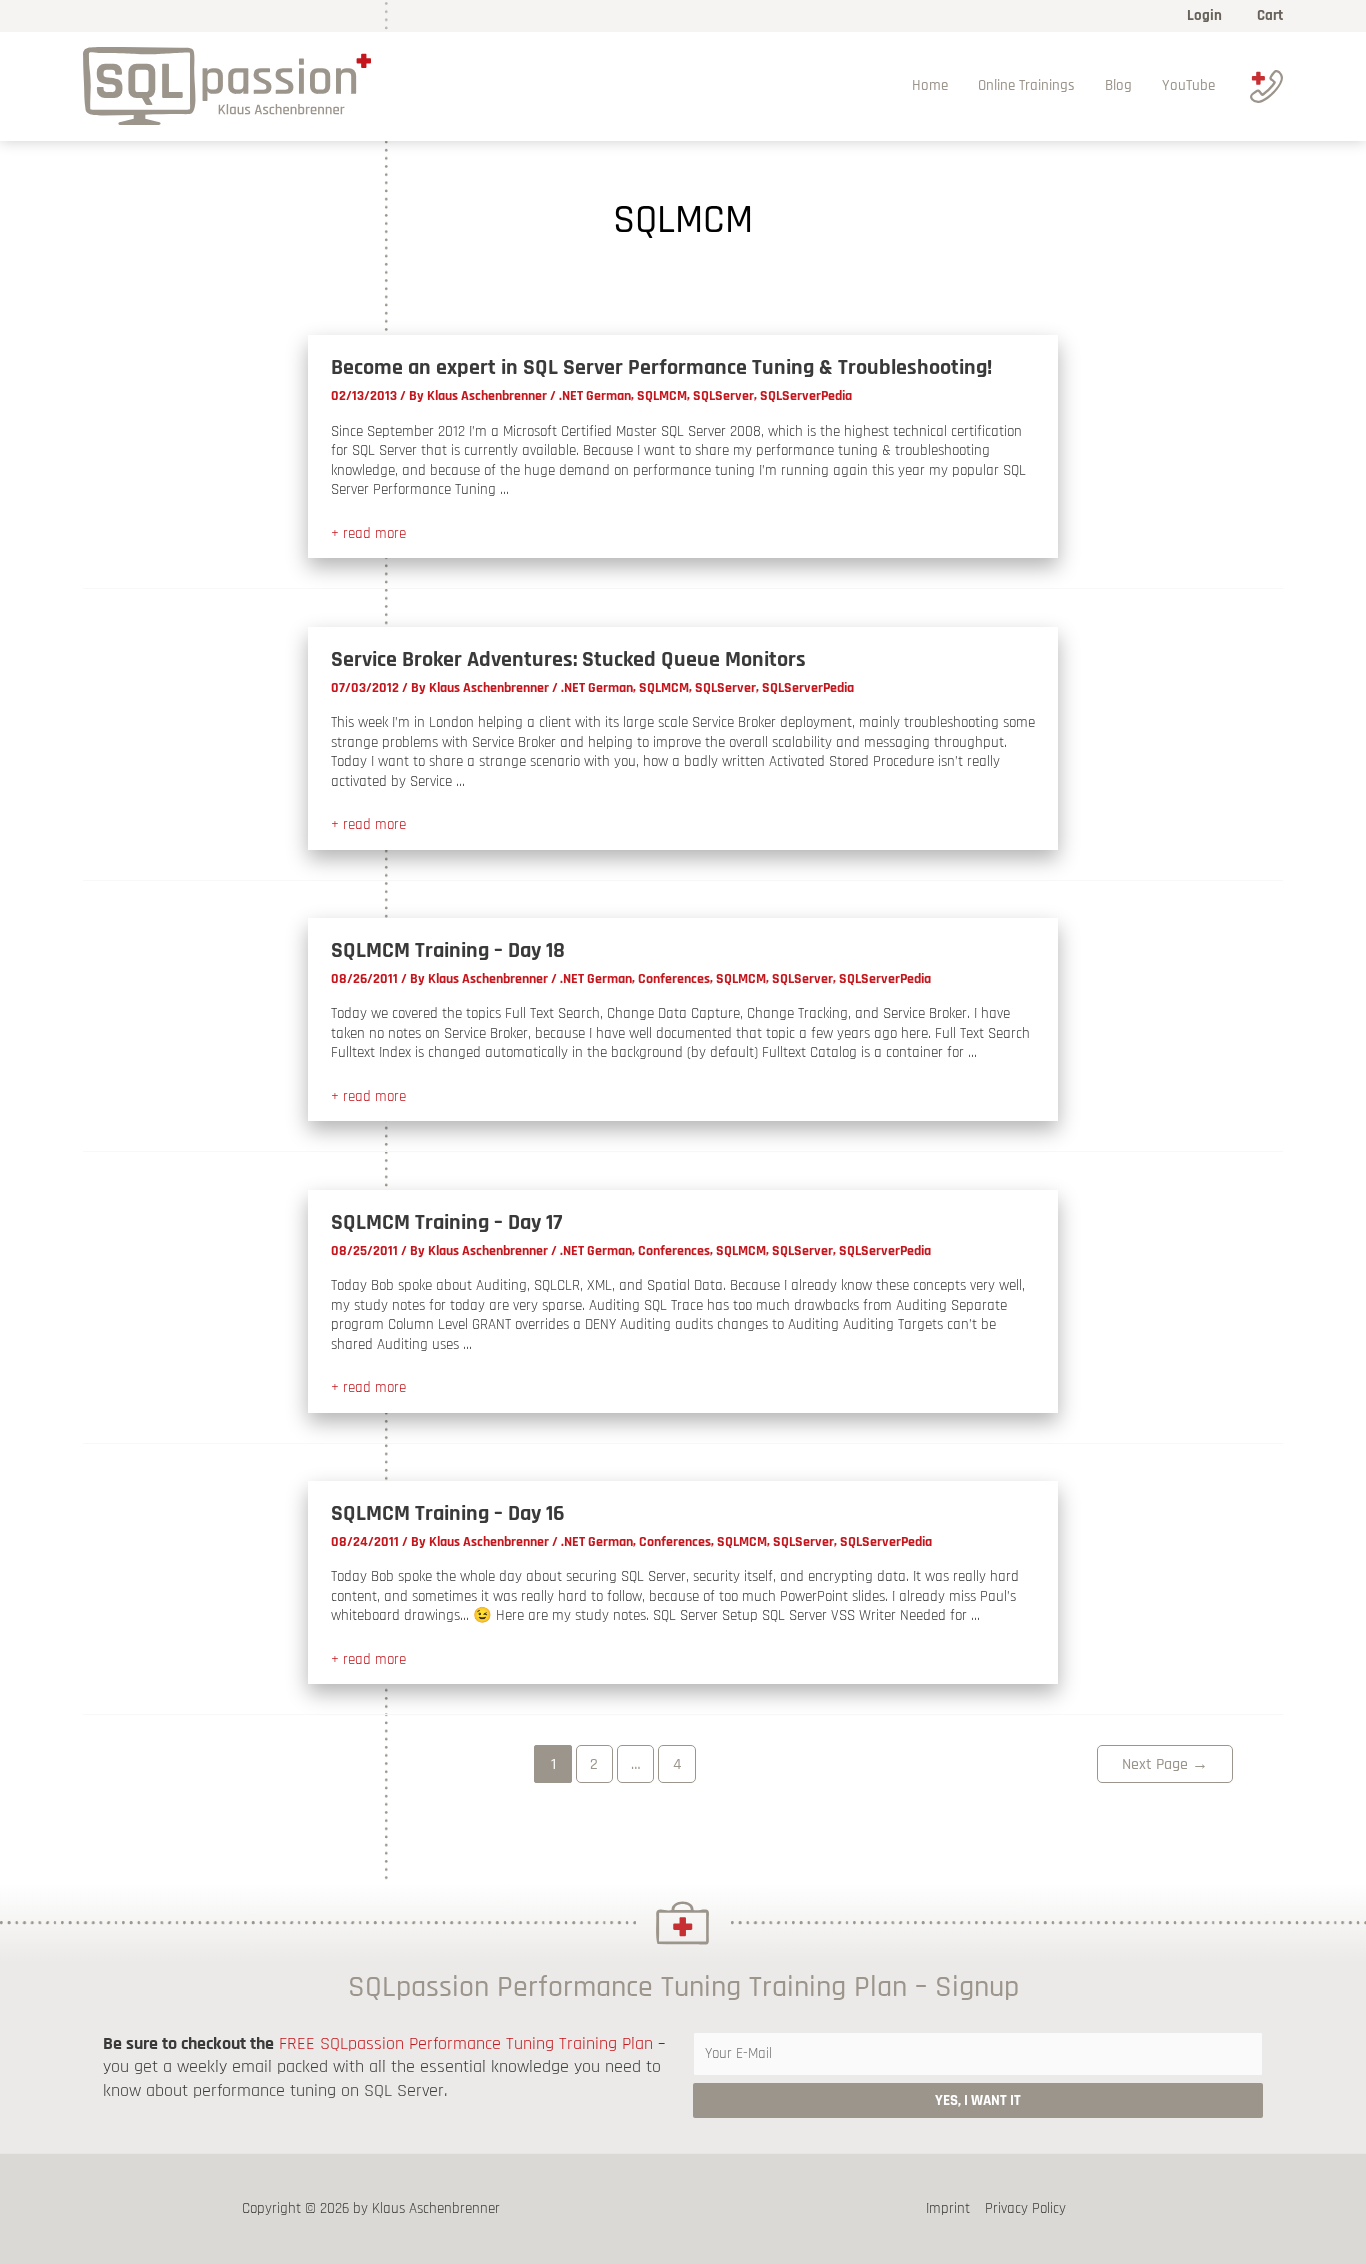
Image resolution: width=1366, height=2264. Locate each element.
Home (930, 85)
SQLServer (723, 396)
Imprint (948, 2208)
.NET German (595, 396)
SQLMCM (662, 396)
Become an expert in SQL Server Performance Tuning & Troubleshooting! (661, 368)
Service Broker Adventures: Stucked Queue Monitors (568, 660)
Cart (1270, 15)
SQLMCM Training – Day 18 (448, 951)
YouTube (1188, 85)
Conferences (674, 979)
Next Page (1165, 1764)
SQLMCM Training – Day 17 (446, 1223)
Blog (1118, 85)
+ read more (368, 533)
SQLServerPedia (806, 396)
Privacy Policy (1025, 2208)
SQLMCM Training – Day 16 (448, 1514)
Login (1204, 15)
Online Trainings (1026, 85)
